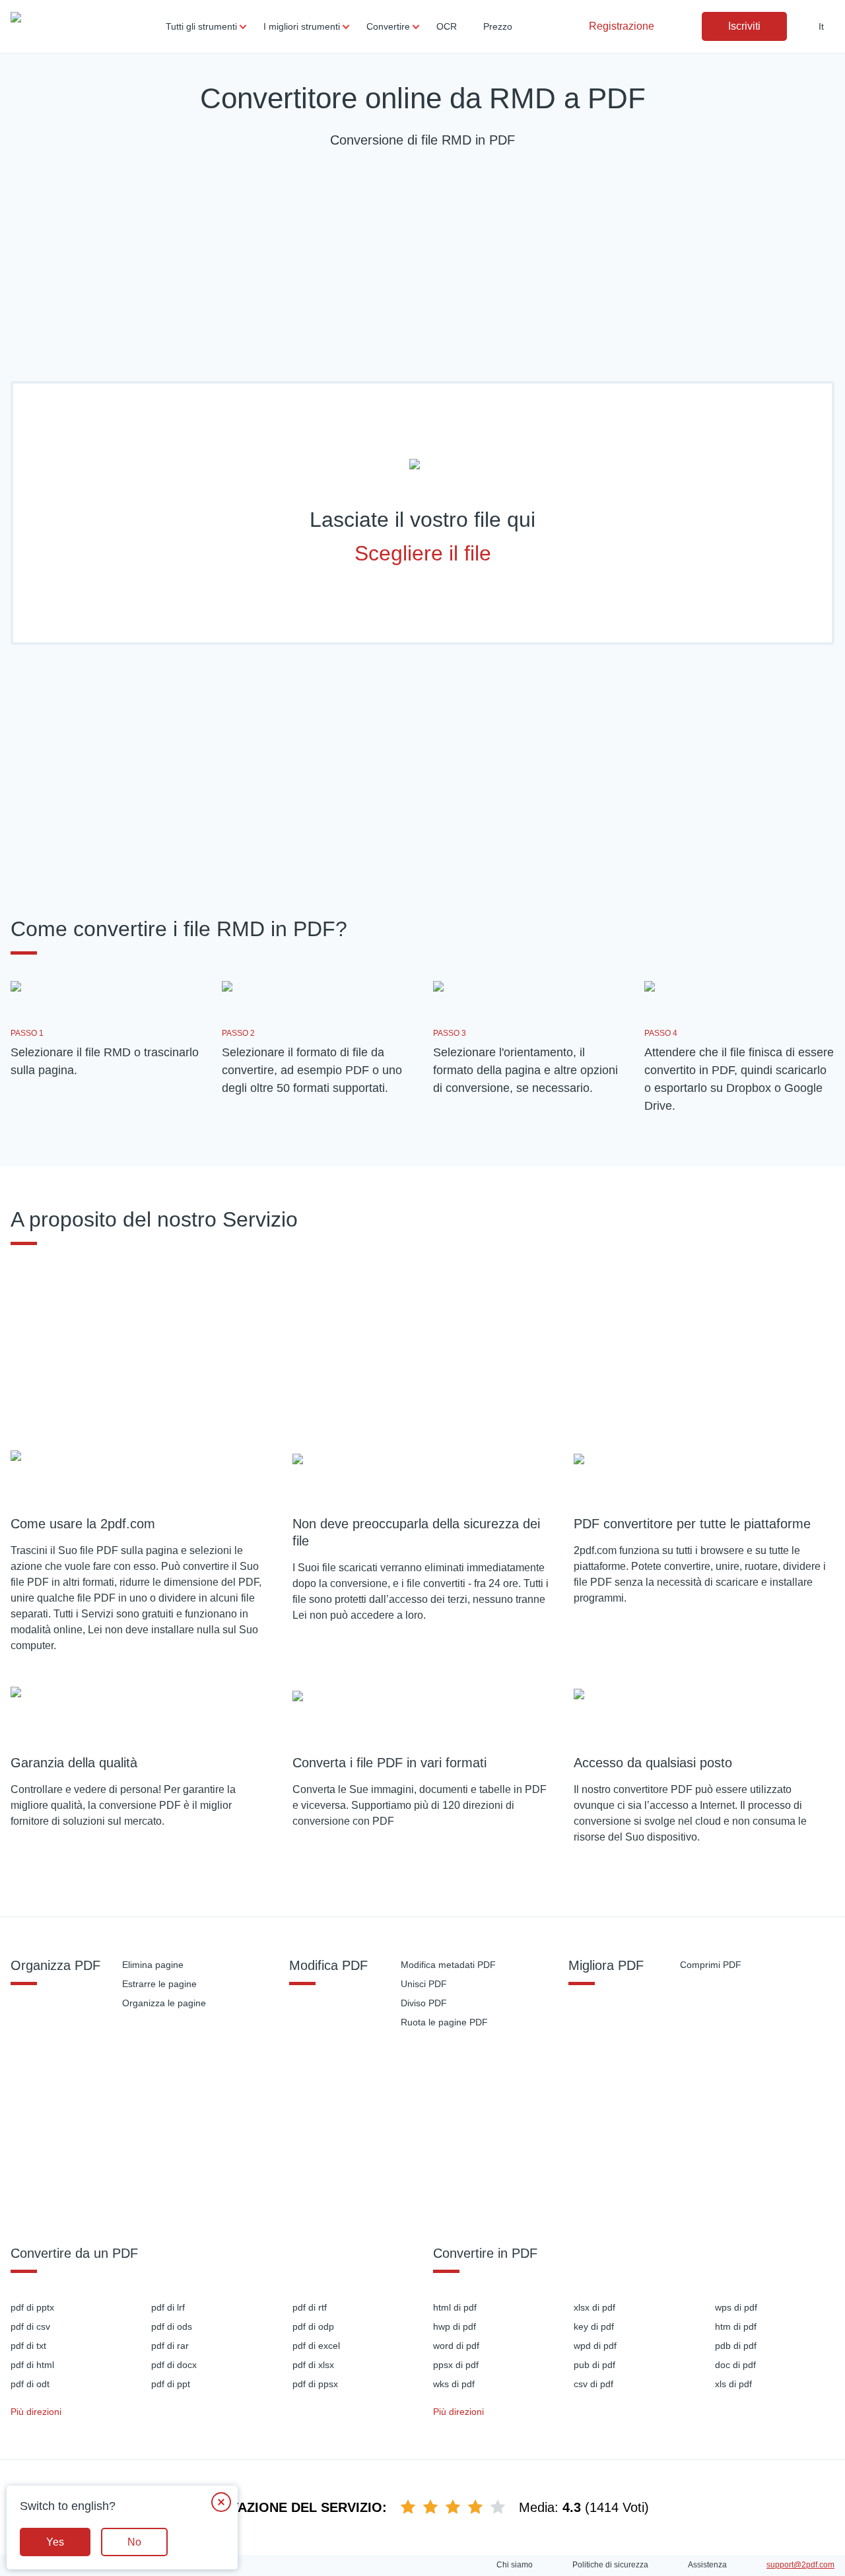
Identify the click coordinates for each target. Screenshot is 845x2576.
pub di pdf (594, 2365)
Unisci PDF (424, 1984)
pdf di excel (316, 2346)
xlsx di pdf (594, 2307)
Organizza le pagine (164, 2003)
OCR (447, 26)
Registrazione (622, 26)
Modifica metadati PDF (448, 1965)
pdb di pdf (736, 2346)
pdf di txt (28, 2346)
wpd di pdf (595, 2346)
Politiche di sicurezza (610, 2565)
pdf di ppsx (315, 2384)
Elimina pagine (153, 1965)
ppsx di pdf (456, 2365)
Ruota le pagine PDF (444, 2022)
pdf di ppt (171, 2384)
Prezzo (498, 26)
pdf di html (32, 2365)
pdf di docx (174, 2365)
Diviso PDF (424, 2003)
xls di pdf (733, 2384)
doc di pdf (735, 2365)
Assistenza (707, 2565)
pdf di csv (30, 2326)
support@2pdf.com (800, 2565)
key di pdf (594, 2326)
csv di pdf (593, 2384)
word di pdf (456, 2346)
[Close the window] (221, 2502)
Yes (55, 2542)
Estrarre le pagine (159, 1984)
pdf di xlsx (313, 2365)
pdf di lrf (168, 2307)
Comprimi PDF (711, 1965)
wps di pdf (736, 2307)
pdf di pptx (32, 2307)
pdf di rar (170, 2346)
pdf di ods (172, 2326)
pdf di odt (30, 2384)
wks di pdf (454, 2384)
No (134, 2542)
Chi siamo (515, 2565)
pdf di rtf (310, 2307)
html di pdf (455, 2307)
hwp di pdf (455, 2326)
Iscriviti (744, 26)
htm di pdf (736, 2326)
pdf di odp (313, 2326)
